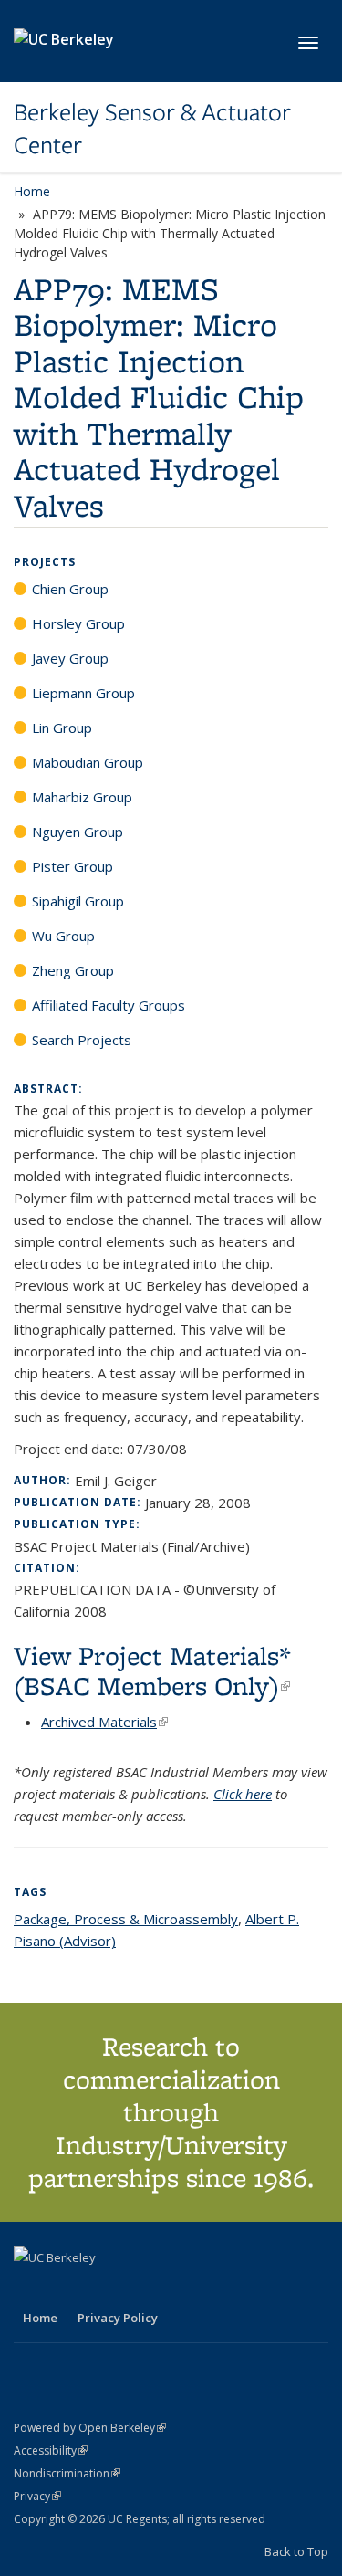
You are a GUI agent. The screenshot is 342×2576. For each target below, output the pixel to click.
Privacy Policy (118, 2318)
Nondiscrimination (67, 2473)
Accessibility (51, 2450)
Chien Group (70, 589)
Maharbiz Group (82, 797)
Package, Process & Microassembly (126, 1919)
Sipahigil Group (78, 901)
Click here (243, 1794)
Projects (45, 562)
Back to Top (296, 2551)
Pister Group (73, 866)
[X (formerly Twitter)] (30, 2288)
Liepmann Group (83, 693)
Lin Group (62, 728)
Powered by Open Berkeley (90, 2428)
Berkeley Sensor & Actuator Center (152, 129)
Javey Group (70, 658)
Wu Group (63, 936)
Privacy (37, 2496)
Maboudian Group (88, 762)
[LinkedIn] (66, 2288)
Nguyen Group (78, 832)
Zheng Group (73, 970)
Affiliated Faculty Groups (109, 1005)
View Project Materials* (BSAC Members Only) (152, 1670)
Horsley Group (78, 623)
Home (32, 191)
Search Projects (82, 1040)
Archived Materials (104, 1722)
